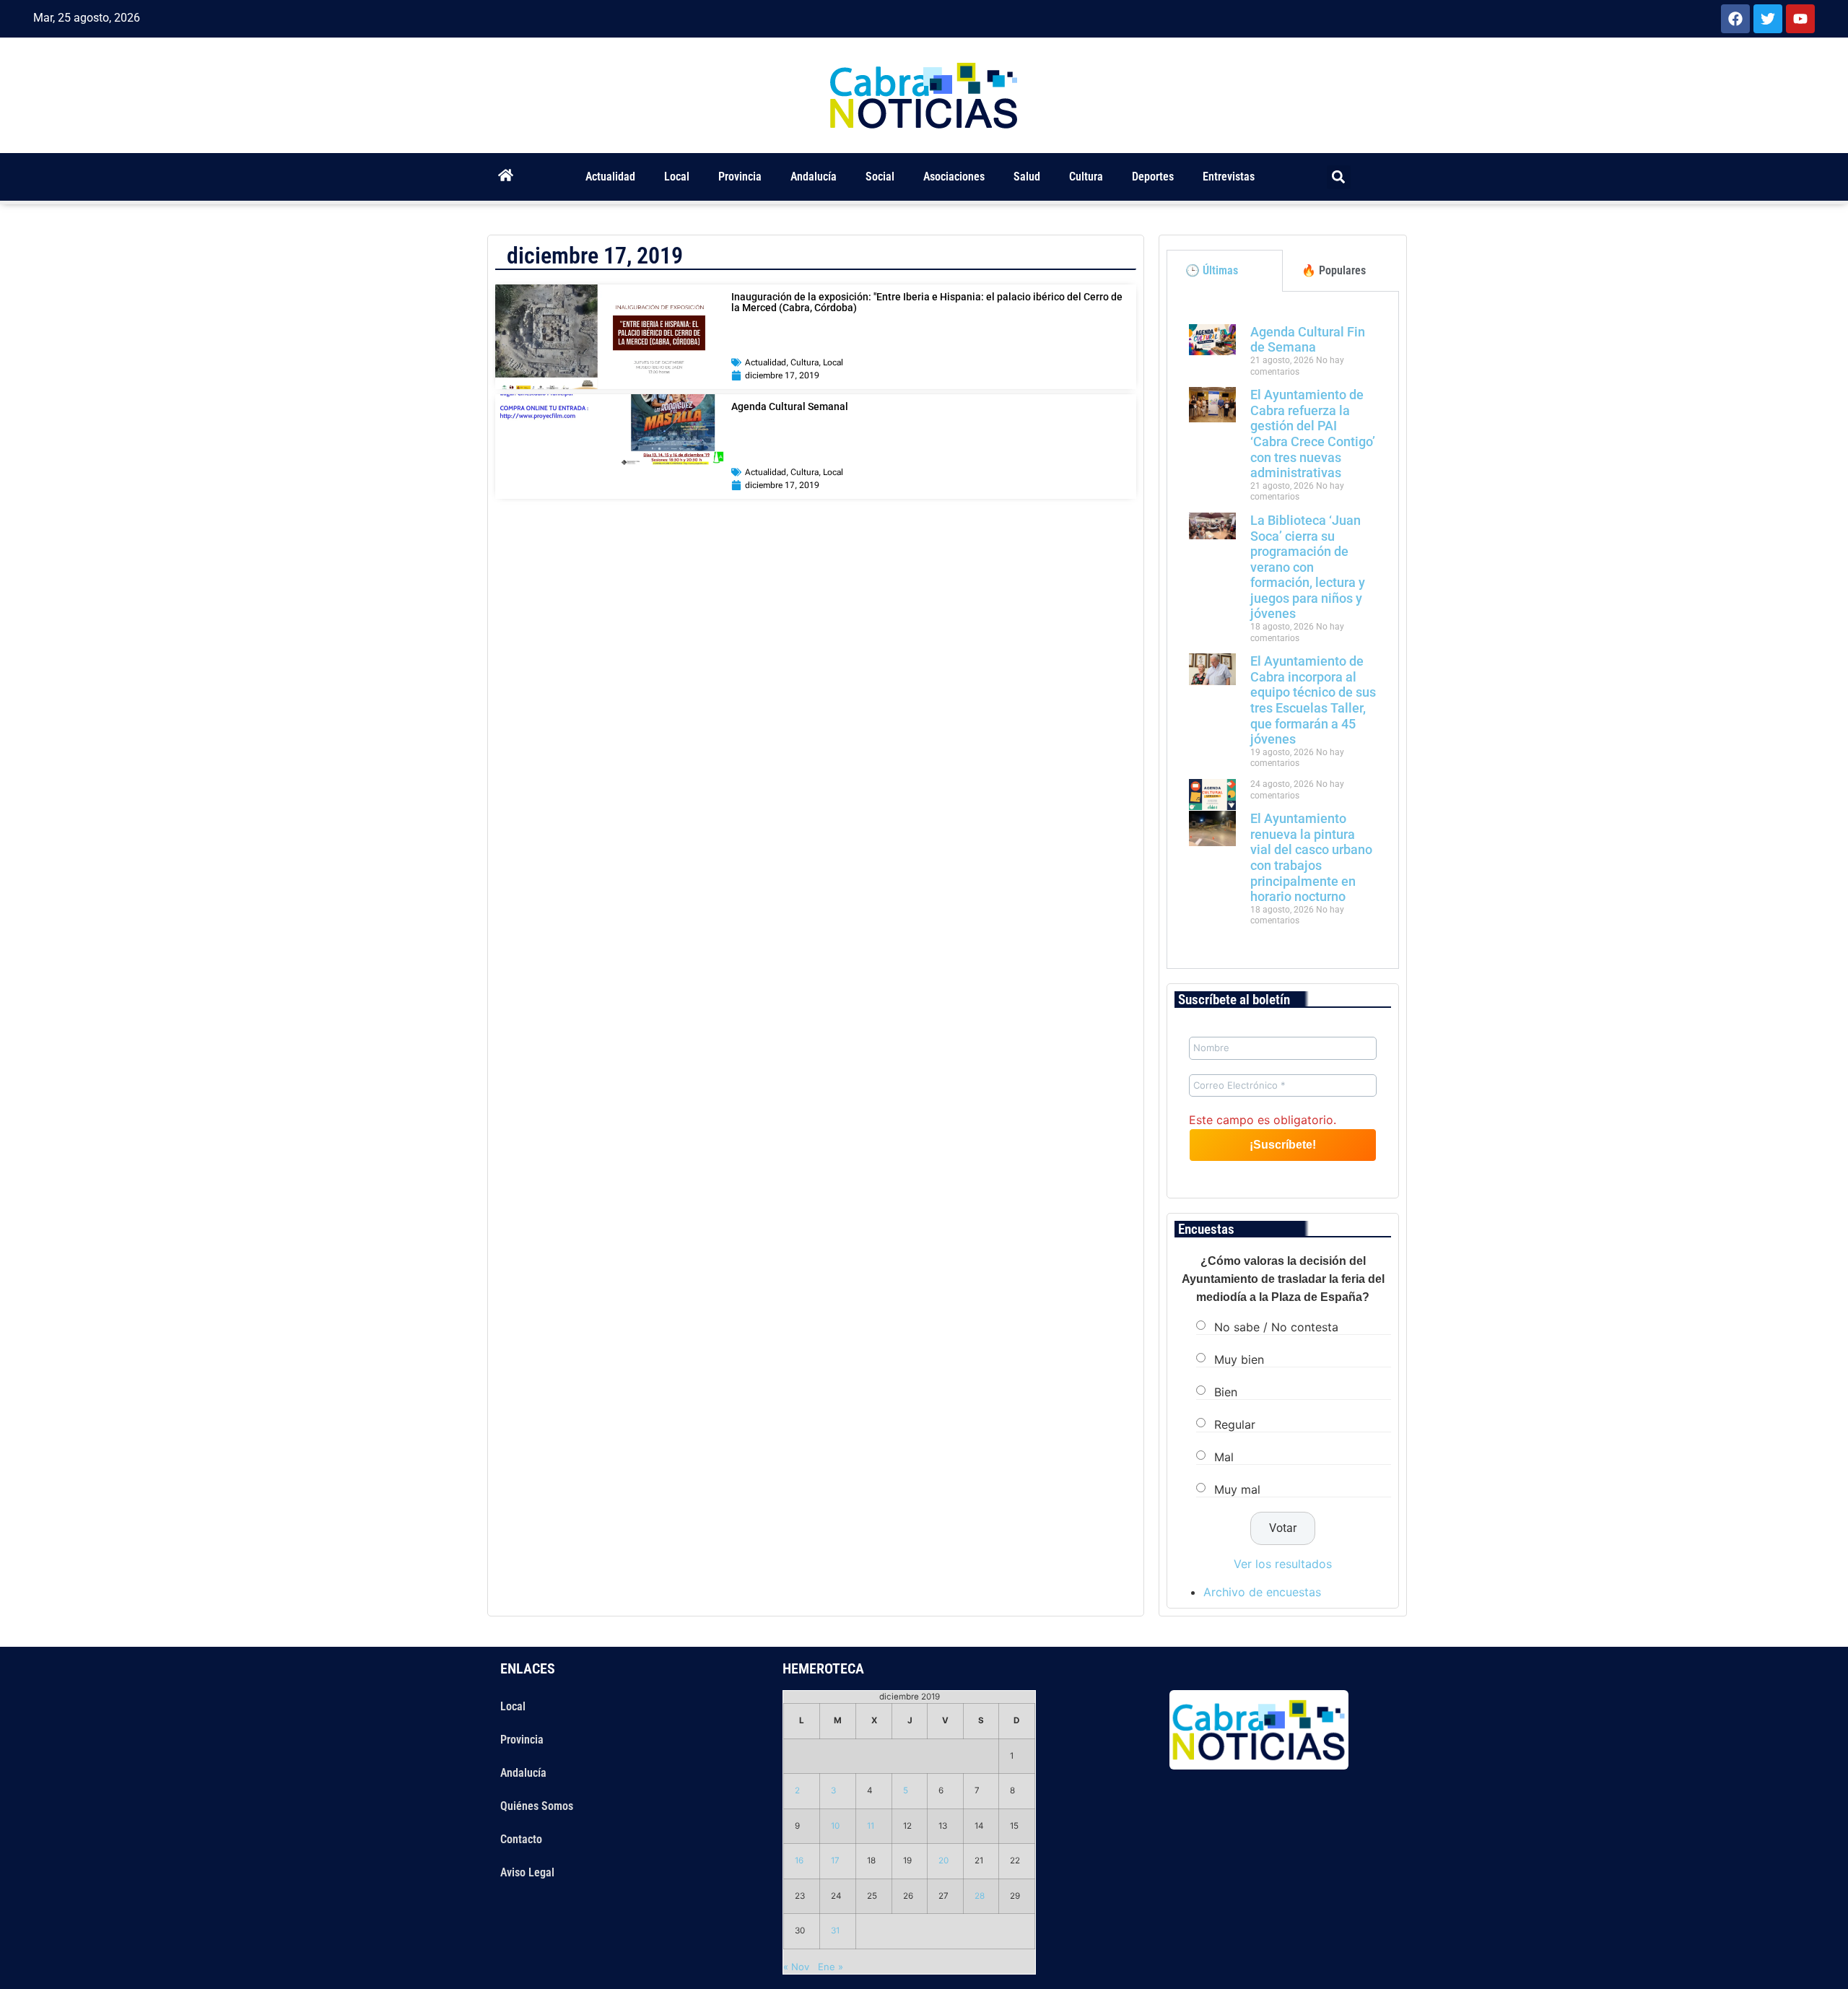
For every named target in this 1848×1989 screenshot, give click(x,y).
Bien (1226, 1391)
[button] (1339, 177)
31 (835, 1931)
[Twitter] (1768, 19)
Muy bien (1239, 1359)
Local (677, 177)
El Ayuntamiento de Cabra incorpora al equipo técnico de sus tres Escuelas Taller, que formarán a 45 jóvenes (1313, 700)
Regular (1235, 1424)
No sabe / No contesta (1276, 1326)
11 (871, 1826)
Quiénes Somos (537, 1806)
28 (980, 1896)
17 (835, 1860)
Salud (1027, 177)
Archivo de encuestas (1262, 1592)
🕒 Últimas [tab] (1212, 270)
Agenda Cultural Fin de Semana (1308, 340)
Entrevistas (1229, 177)
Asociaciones (954, 177)
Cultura (1086, 177)
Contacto (521, 1839)
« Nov (796, 1967)
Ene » (831, 1967)
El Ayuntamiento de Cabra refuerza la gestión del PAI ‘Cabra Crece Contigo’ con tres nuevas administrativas (1313, 434)
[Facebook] (1735, 19)
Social (880, 177)
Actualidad (610, 177)
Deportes (1153, 177)
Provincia (740, 177)
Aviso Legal (527, 1872)
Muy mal (1237, 1489)
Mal (1224, 1456)
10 (835, 1826)
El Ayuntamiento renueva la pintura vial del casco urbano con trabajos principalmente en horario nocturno (1311, 857)
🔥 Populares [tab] (1334, 270)
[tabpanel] (1283, 630)
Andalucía (814, 177)
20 (943, 1860)
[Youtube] (1800, 19)
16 (799, 1860)
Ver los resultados (1283, 1564)
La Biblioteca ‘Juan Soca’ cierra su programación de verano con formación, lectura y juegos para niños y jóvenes (1308, 567)
